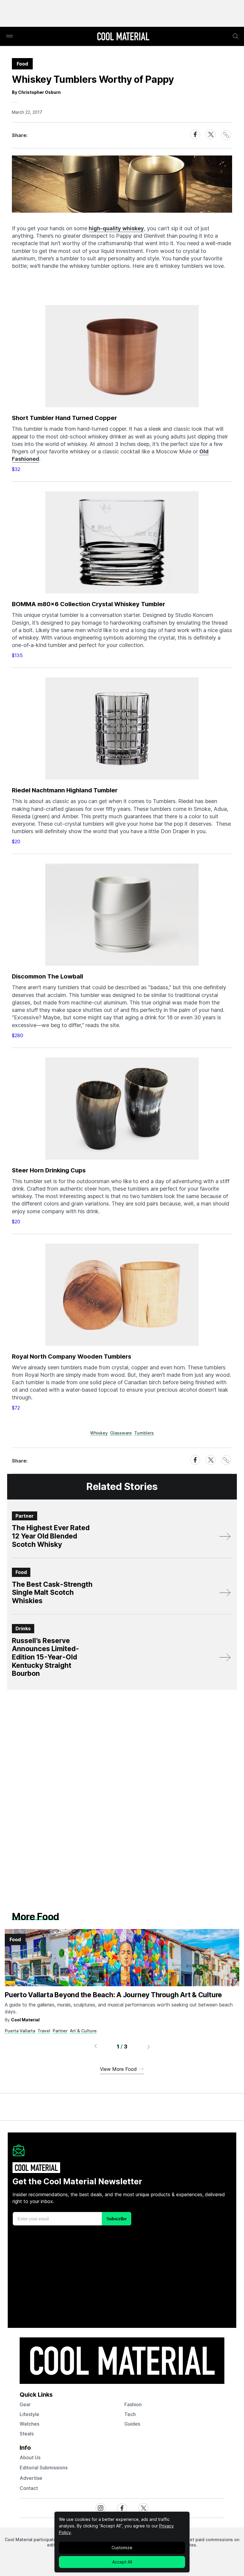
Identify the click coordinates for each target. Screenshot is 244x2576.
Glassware (121, 1433)
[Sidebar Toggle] (10, 36)
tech (130, 2414)
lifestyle (29, 2414)
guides (132, 2424)
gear (25, 2404)
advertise (31, 2478)
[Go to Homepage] (123, 37)
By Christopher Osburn (36, 92)
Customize (122, 2548)
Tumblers (144, 1433)
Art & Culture (83, 2031)
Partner (60, 2031)
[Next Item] (149, 2047)
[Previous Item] (96, 2047)
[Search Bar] (236, 36)
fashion (133, 2404)
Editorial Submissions (44, 2468)
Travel (44, 2031)
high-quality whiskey (116, 228)
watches (29, 2424)
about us (30, 2457)
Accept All (122, 2562)
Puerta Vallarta (20, 2031)
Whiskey (99, 1433)
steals (27, 2434)
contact (29, 2488)
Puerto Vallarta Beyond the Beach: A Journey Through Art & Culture (113, 1995)
